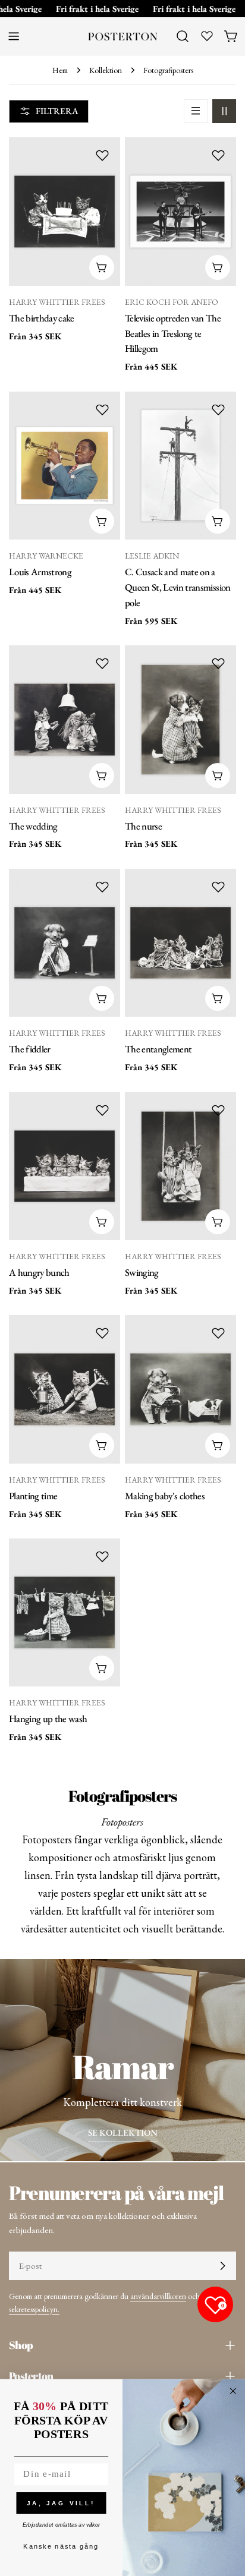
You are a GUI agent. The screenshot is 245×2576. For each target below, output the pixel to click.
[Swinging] (180, 1166)
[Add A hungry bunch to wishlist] (102, 1110)
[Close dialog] (233, 2391)
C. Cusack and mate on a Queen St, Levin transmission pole (178, 587)
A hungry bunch (39, 1272)
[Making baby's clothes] (180, 1389)
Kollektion (106, 70)
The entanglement (158, 1049)
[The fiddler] (65, 943)
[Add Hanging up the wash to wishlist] (102, 1556)
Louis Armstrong (40, 572)
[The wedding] (65, 719)
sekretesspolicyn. (34, 2309)
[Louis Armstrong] (65, 466)
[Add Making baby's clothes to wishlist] (218, 1333)
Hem (60, 70)
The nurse (143, 826)
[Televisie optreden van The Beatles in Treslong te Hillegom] (180, 211)
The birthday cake (42, 318)
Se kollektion (123, 2132)
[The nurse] (180, 719)
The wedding (33, 826)
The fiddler (30, 1049)
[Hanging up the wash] (65, 1612)
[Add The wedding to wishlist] (102, 663)
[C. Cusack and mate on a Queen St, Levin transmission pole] (180, 466)
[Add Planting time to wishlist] (102, 1333)
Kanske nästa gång (61, 2547)
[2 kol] (224, 111)
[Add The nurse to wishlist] (218, 663)
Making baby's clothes (165, 1496)
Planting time (33, 1496)
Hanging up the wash (48, 1719)
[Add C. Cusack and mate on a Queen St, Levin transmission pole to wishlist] (218, 409)
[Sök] (183, 36)
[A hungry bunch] (65, 1166)
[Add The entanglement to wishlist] (218, 887)
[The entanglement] (180, 943)
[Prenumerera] (222, 2266)
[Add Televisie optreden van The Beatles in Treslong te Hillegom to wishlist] (218, 155)
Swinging (142, 1272)
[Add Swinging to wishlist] (218, 1110)
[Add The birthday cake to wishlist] (102, 155)
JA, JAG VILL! (61, 2503)
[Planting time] (65, 1389)
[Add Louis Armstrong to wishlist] (102, 409)
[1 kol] (196, 111)
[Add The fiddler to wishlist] (102, 887)
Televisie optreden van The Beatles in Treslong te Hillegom (173, 333)
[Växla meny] (14, 36)
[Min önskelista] (207, 36)
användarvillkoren (158, 2296)
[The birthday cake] (65, 211)
